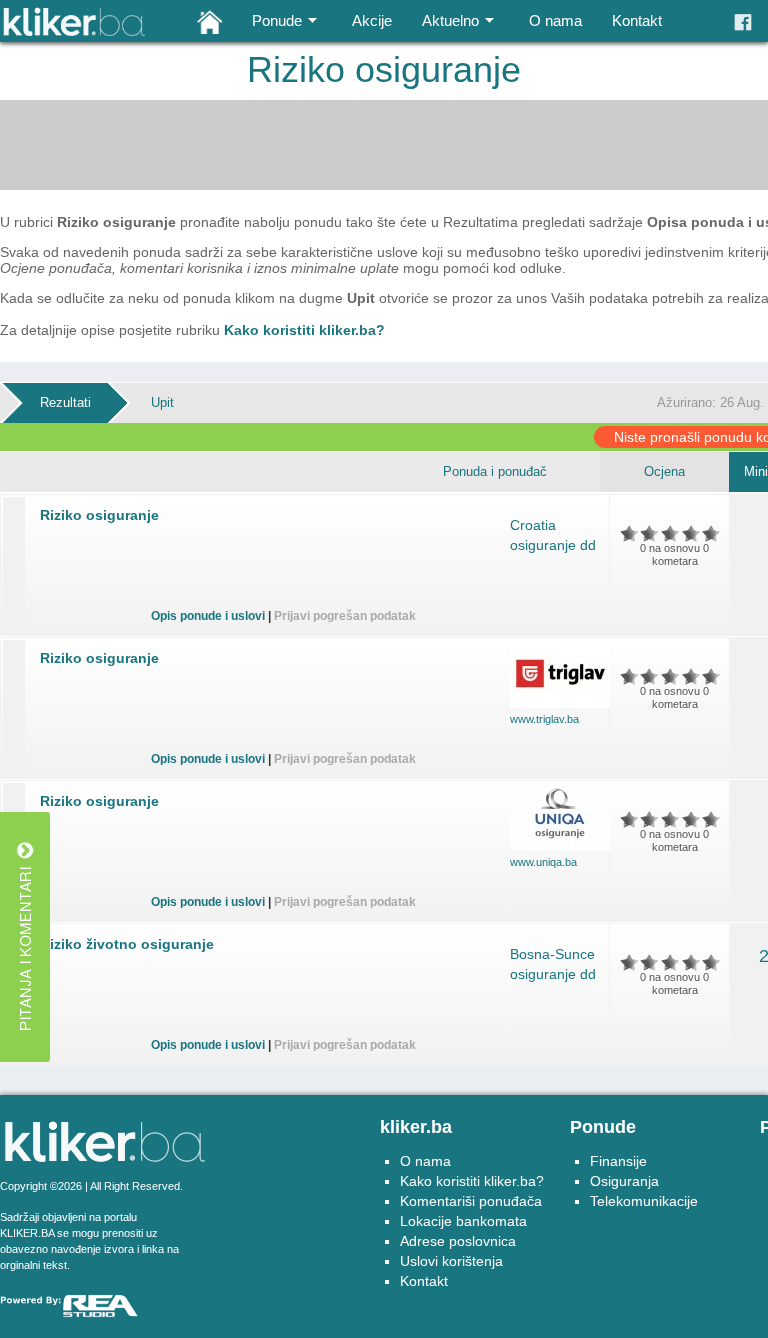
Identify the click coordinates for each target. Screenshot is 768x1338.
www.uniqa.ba (543, 862)
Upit (162, 402)
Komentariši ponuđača (471, 1201)
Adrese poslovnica (458, 1241)
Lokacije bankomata (463, 1221)
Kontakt (637, 20)
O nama (555, 20)
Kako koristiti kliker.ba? (304, 330)
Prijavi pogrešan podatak (345, 616)
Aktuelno (450, 20)
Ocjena (664, 471)
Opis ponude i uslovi (208, 616)
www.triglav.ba (544, 719)
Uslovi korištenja (451, 1261)
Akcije (372, 20)
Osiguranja (624, 1181)
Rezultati (65, 402)
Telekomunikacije (644, 1201)
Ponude (277, 20)
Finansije (618, 1161)
